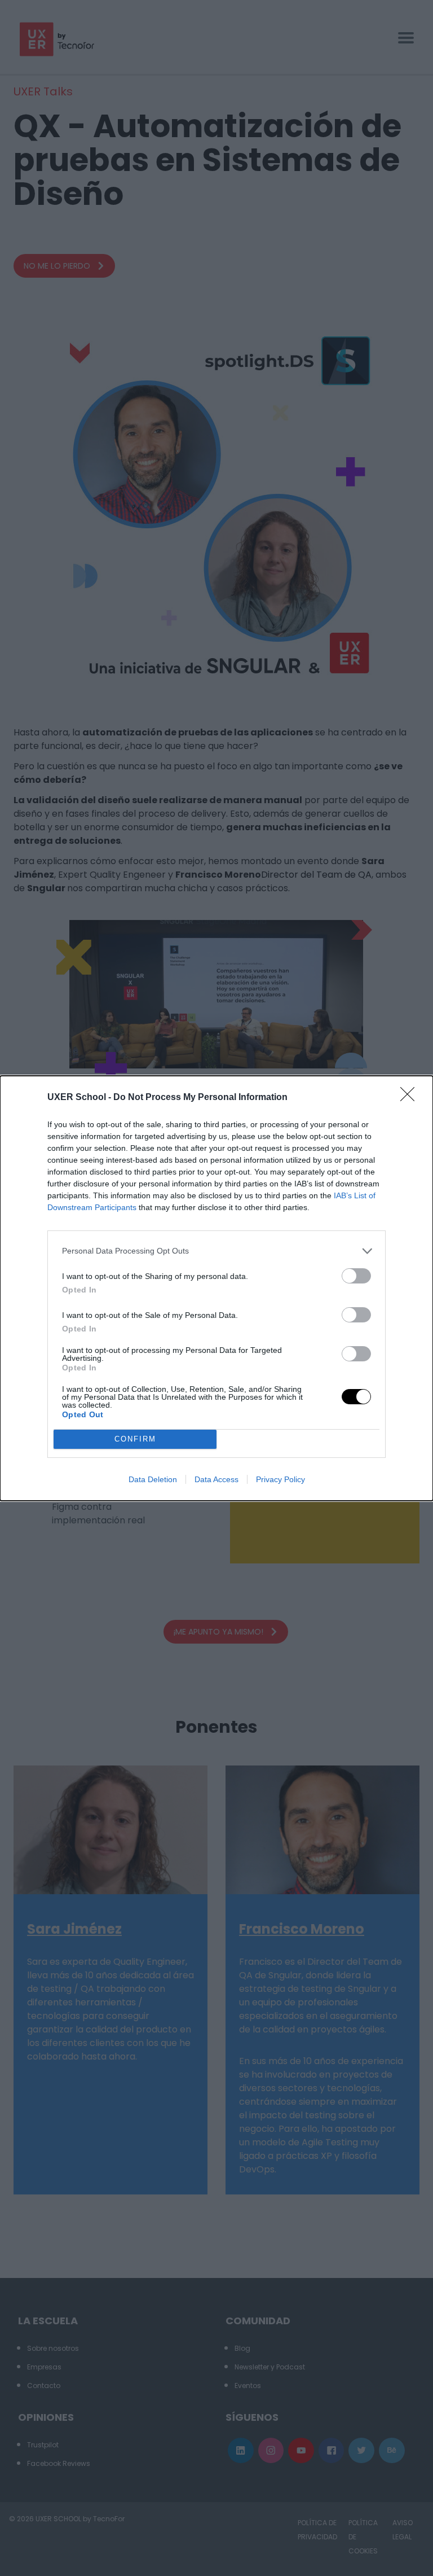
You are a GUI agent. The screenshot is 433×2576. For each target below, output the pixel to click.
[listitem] (216, 1251)
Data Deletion (153, 1479)
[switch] (356, 1276)
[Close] (411, 1098)
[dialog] (216, 1288)
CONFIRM (135, 1439)
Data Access (216, 1479)
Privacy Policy (280, 1479)
